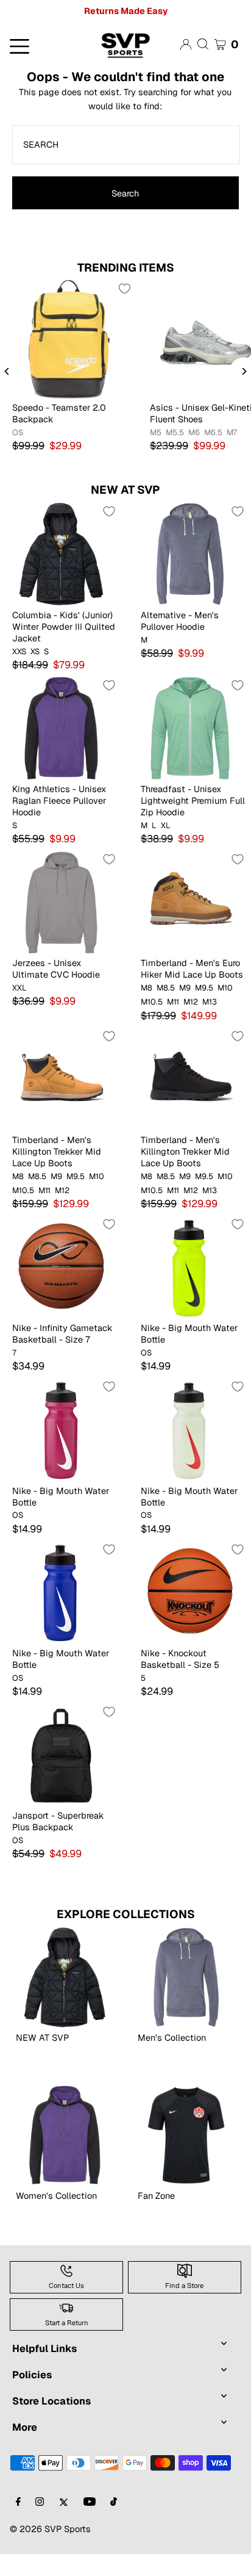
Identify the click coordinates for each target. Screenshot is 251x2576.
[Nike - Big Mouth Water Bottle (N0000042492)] (61, 1592)
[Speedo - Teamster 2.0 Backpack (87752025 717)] (69, 339)
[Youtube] (90, 2502)
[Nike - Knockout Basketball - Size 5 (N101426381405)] (190, 1592)
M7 (232, 433)
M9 (185, 988)
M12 (191, 1002)
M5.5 (175, 433)
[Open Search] (203, 44)
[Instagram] (40, 2502)
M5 (156, 433)
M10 (225, 988)
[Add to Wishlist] (124, 289)
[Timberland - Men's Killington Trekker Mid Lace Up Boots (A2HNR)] (61, 1079)
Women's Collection (56, 2195)
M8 (147, 988)
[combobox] (126, 145)
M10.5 (152, 1002)
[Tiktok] (114, 2502)
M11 (173, 1002)
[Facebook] (18, 2502)
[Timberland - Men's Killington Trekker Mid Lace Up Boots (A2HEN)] (190, 1079)
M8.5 (166, 988)
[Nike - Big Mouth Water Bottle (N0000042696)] (61, 1429)
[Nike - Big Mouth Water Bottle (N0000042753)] (190, 1267)
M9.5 (204, 988)
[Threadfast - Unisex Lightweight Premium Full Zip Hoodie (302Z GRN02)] (190, 728)
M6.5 (213, 433)
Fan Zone (156, 2195)
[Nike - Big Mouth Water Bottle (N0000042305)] (190, 1429)
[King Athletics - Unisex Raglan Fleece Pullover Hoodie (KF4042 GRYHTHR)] (61, 728)
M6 (194, 433)
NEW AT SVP (125, 490)
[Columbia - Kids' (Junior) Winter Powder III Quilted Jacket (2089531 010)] (61, 554)
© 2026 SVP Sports (50, 2529)
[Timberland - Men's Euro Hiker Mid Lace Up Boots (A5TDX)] (190, 902)
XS (35, 652)
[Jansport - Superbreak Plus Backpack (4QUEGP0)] (61, 1754)
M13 (210, 1002)
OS (18, 433)
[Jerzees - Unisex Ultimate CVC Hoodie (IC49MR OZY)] (61, 902)
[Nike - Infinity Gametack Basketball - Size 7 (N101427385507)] (61, 1267)
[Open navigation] (42, 45)
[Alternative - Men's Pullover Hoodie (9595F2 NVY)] (190, 554)
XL (166, 826)
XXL (19, 988)
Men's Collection (172, 2037)
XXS (19, 652)
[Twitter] (64, 2502)
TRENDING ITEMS (126, 268)
